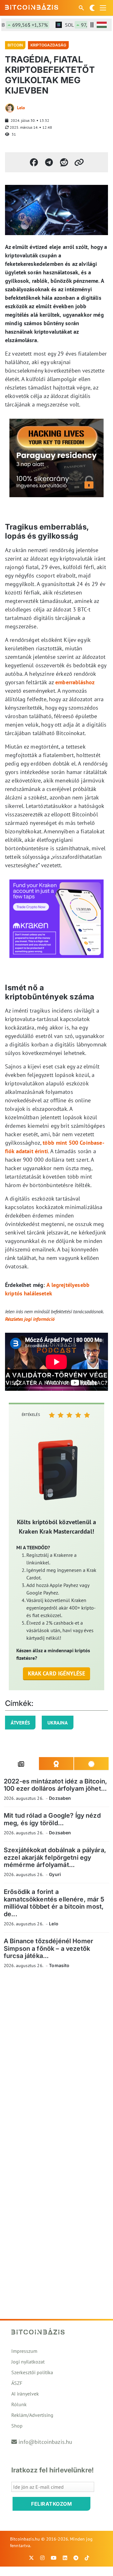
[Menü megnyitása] (103, 8)
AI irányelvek (25, 2394)
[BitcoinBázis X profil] (31, 2558)
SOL (80, 25)
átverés (20, 1723)
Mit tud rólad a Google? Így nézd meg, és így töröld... (52, 1819)
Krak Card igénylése (57, 1673)
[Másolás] (79, 162)
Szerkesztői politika (32, 2372)
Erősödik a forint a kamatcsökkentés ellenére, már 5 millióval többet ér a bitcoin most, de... (54, 1903)
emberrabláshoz (75, 682)
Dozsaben (60, 1798)
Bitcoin (15, 45)
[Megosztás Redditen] (64, 162)
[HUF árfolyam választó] (102, 25)
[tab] (21, 1764)
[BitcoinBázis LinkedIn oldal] (65, 2558)
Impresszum (24, 2351)
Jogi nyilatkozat (28, 2362)
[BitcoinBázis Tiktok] (87, 2558)
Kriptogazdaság (48, 45)
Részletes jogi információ (30, 1319)
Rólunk (19, 2404)
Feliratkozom (51, 2504)
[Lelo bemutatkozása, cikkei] (10, 108)
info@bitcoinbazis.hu (45, 2442)
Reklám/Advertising (32, 2415)
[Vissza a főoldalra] (32, 7)
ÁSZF (17, 2383)
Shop (17, 2426)
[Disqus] (56, 2060)
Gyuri (55, 1874)
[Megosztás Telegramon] (49, 162)
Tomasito (59, 1965)
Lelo (21, 108)
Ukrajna (58, 1723)
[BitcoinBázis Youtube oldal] (54, 2558)
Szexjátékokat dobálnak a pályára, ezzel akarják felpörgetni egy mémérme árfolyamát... (55, 1857)
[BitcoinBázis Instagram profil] (42, 2558)
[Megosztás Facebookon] (34, 162)
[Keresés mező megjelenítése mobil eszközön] (82, 8)
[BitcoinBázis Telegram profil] (76, 2558)
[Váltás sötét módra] (92, 8)
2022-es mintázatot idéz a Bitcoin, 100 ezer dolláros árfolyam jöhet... (55, 1785)
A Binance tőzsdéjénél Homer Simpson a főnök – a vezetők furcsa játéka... (48, 1948)
